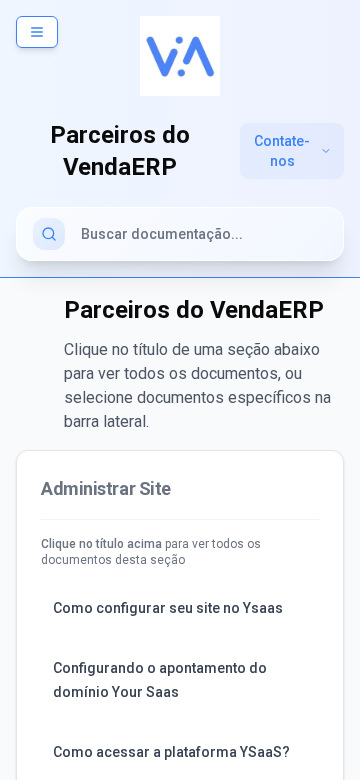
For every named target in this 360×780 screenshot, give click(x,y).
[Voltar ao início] (180, 56)
